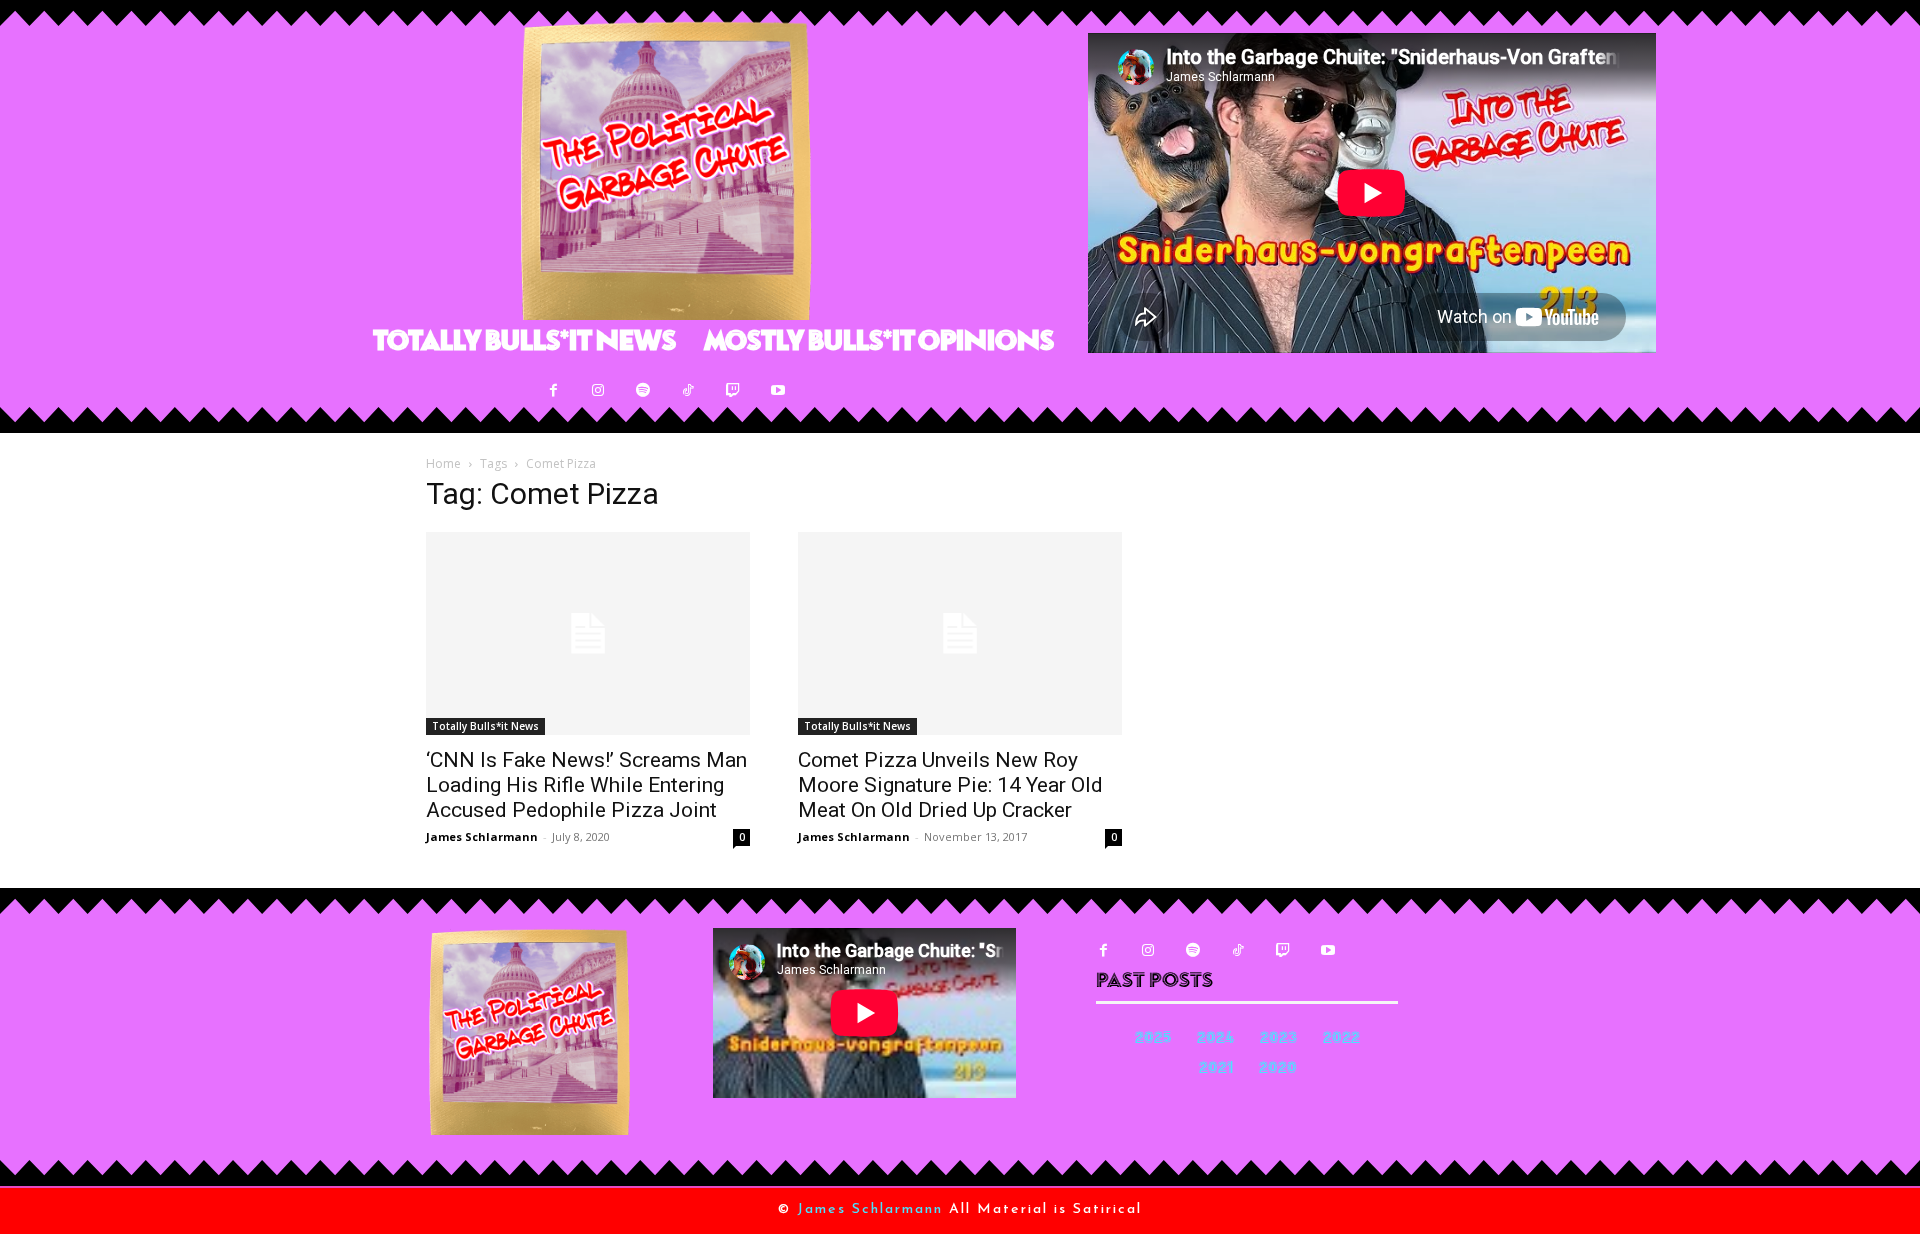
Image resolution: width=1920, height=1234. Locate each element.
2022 (1341, 1039)
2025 (1153, 1039)
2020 (1278, 1069)
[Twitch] (733, 390)
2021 (1216, 1069)
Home (443, 463)
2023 (1278, 1039)
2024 (1215, 1039)
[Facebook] (553, 390)
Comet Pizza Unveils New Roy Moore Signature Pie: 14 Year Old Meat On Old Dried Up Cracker (950, 785)
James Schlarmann (482, 836)
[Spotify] (643, 390)
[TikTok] (688, 390)
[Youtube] (778, 390)
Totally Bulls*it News (485, 726)
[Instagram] (598, 390)
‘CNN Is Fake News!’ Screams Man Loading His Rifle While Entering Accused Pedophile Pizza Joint (586, 785)
